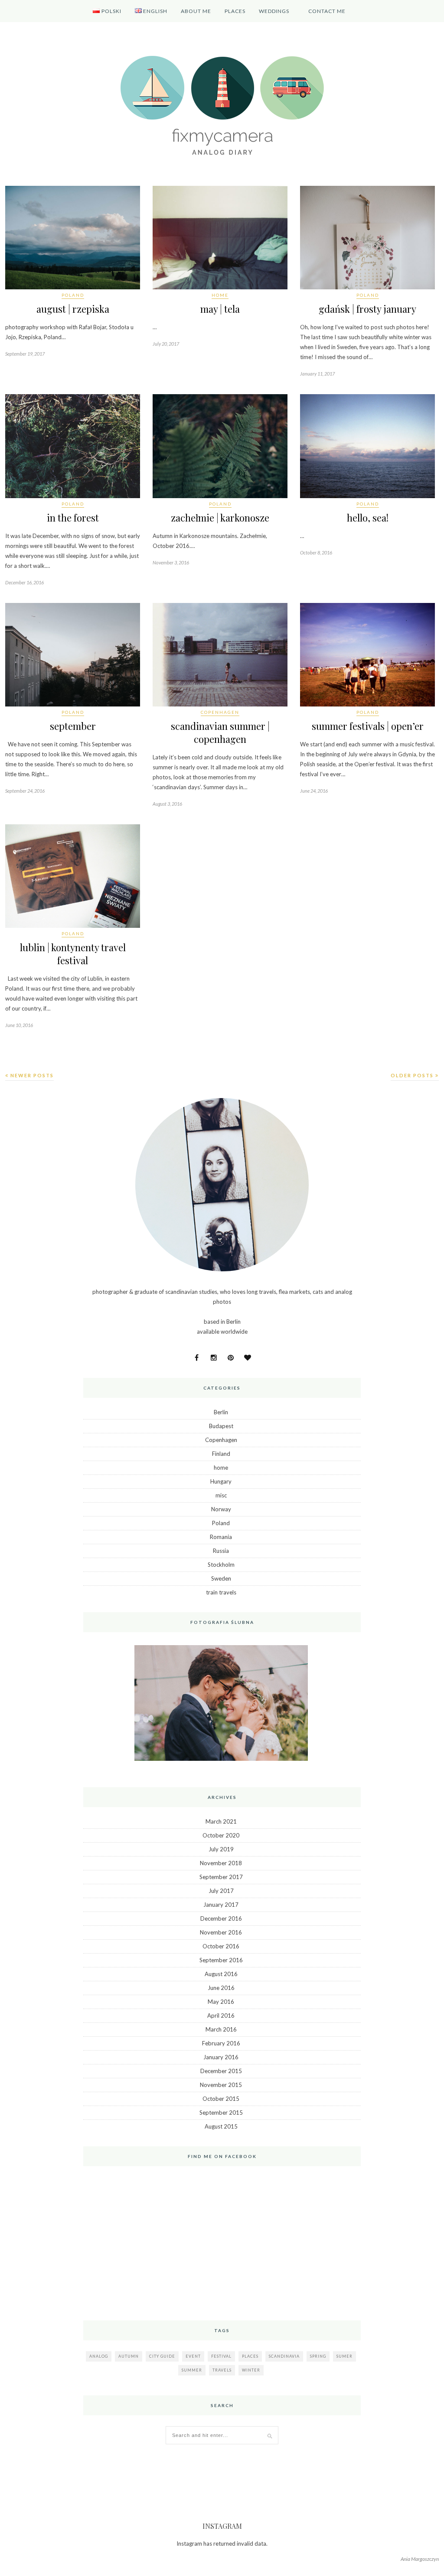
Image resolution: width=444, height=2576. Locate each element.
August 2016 (221, 1974)
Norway (221, 1509)
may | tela (220, 309)
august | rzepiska (73, 309)
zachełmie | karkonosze (220, 518)
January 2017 (221, 1905)
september (73, 726)
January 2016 (221, 2057)
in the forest (73, 518)
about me (196, 11)
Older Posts (413, 1075)
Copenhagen (220, 712)
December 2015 (221, 2071)
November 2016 (221, 1932)
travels (222, 2370)
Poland (73, 295)
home (220, 295)
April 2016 (221, 2015)
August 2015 (221, 2126)
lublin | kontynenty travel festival (73, 954)
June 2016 (221, 1988)
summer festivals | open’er (368, 726)
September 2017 (221, 1877)
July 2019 (221, 1849)
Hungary (221, 1481)
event (193, 2356)
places (250, 2356)
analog (99, 2356)
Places (235, 11)
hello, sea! (368, 518)
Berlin (221, 1412)
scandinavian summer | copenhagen (220, 732)
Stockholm (221, 1565)
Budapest (221, 1426)
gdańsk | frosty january (367, 309)
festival (221, 2356)
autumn (129, 2356)
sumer (344, 2356)
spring (318, 2356)
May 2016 (221, 2002)
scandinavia (284, 2356)
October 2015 (221, 2099)
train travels (221, 1592)
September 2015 (221, 2113)
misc (221, 1495)
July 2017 (221, 1891)
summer (192, 2370)
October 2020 (221, 1835)
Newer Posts (31, 1075)
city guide (162, 2356)
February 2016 (221, 2043)
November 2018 (221, 1863)
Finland (221, 1454)
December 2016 (221, 1918)
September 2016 (221, 1960)
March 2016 (221, 2029)
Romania (221, 1537)
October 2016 (221, 1946)
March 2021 (221, 1821)
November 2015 (221, 2085)
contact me (327, 11)
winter (251, 2370)
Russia (221, 1551)
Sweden (221, 1578)
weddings (274, 11)
